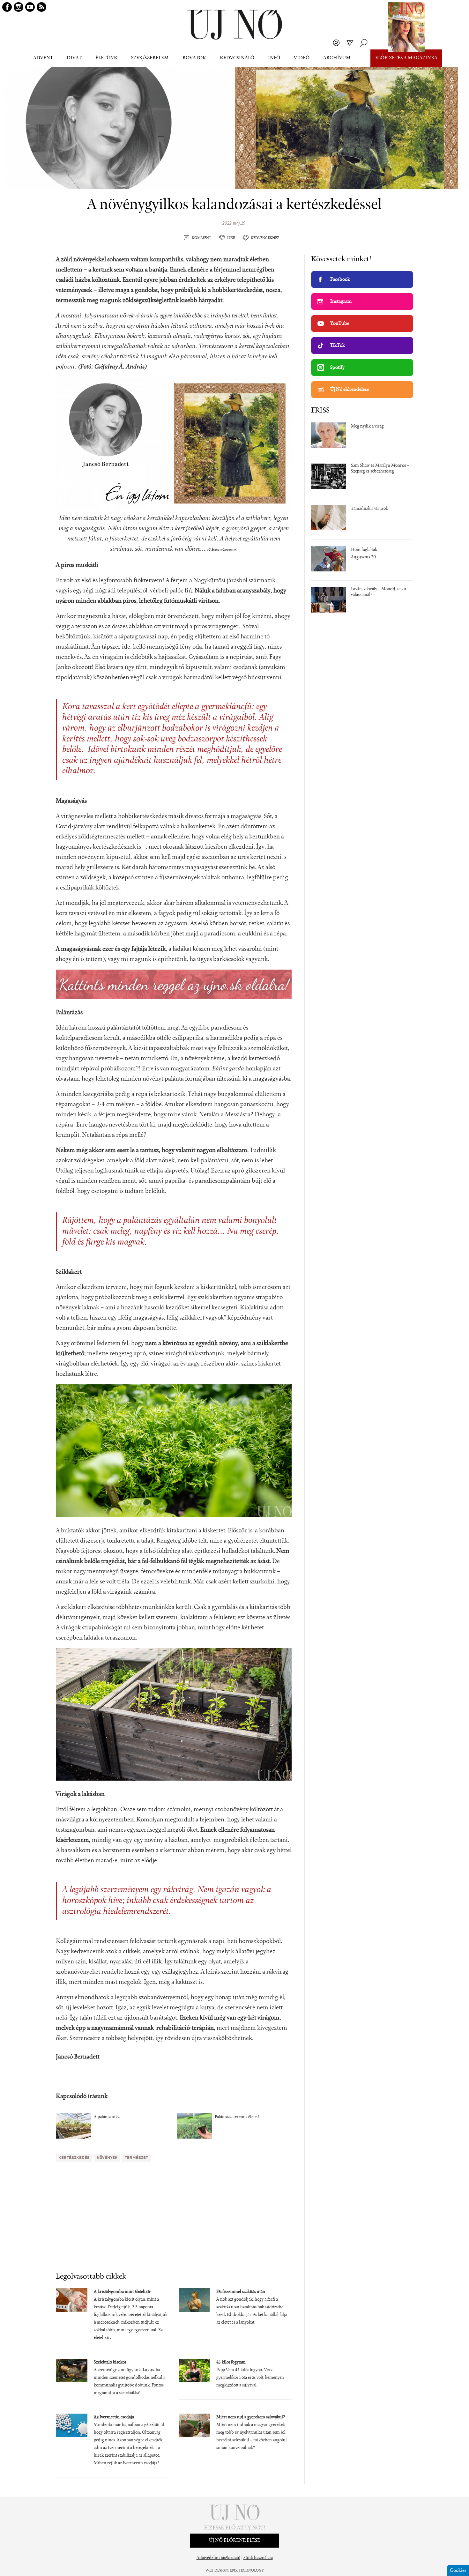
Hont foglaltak (364, 550)
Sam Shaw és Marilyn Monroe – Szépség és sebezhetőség (380, 469)
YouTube (340, 324)
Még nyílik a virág (367, 427)
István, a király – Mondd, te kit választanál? (379, 592)
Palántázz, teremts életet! (237, 2117)
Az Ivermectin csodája (114, 2417)
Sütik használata (258, 2558)
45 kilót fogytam (231, 2363)
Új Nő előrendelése (350, 390)
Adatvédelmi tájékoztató (218, 2558)
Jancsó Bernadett (78, 2057)
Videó (302, 58)
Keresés (364, 43)
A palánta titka (107, 2117)
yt (30, 7)
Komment (201, 238)
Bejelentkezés (336, 43)
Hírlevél (350, 43)
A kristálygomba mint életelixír (122, 2292)
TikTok (338, 346)
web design (217, 2571)
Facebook (340, 279)
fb (7, 7)
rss (41, 7)
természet (136, 2158)
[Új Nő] (234, 25)
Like (231, 238)
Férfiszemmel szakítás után (241, 2292)
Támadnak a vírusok (369, 509)
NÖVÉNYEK (107, 2158)
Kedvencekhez (265, 238)
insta (19, 7)
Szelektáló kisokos (110, 2363)
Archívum (337, 58)
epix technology (247, 2571)
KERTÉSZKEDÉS (74, 2158)
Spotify (337, 368)
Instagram (341, 302)
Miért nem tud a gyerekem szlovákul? (251, 2417)
